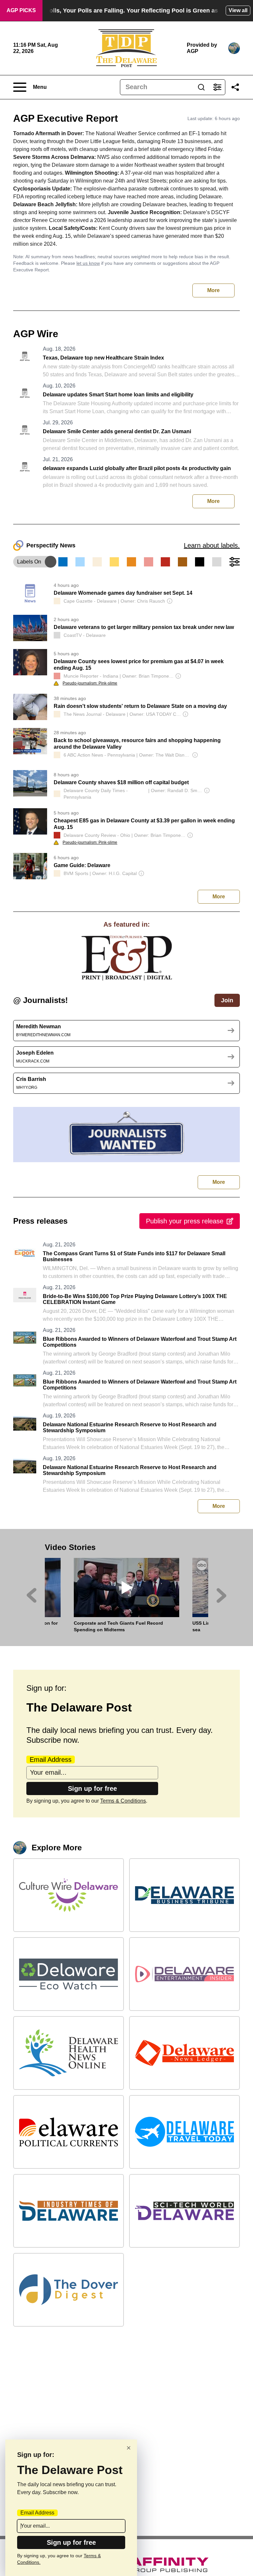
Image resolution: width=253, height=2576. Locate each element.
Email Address (51, 1760)
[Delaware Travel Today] (184, 2132)
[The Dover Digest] (69, 2290)
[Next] (222, 1595)
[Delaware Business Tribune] (184, 1895)
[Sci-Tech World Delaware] (184, 2211)
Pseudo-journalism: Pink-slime (90, 683)
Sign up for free (92, 1788)
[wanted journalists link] (127, 958)
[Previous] (31, 1595)
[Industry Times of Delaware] (69, 2211)
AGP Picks (21, 10)
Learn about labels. (212, 545)
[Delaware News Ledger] (184, 2053)
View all (238, 10)
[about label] (57, 601)
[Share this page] (235, 87)
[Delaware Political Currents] (69, 2132)
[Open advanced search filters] (217, 87)
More (213, 290)
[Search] (201, 87)
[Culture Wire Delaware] (69, 1895)
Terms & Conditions (123, 1801)
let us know (88, 263)
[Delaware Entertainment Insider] (184, 1974)
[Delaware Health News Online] (69, 2053)
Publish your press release (185, 1221)
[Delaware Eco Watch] (69, 1974)
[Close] (129, 2448)
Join (227, 1000)
